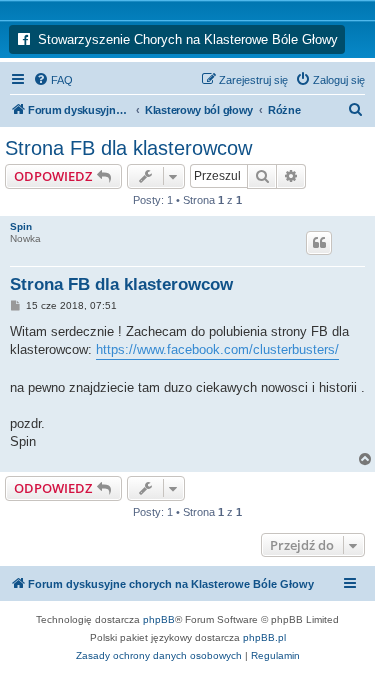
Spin (21, 226)
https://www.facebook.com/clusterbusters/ (217, 349)
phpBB (159, 619)
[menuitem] (53, 80)
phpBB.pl (264, 637)
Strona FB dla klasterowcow (128, 148)
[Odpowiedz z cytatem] (319, 243)
